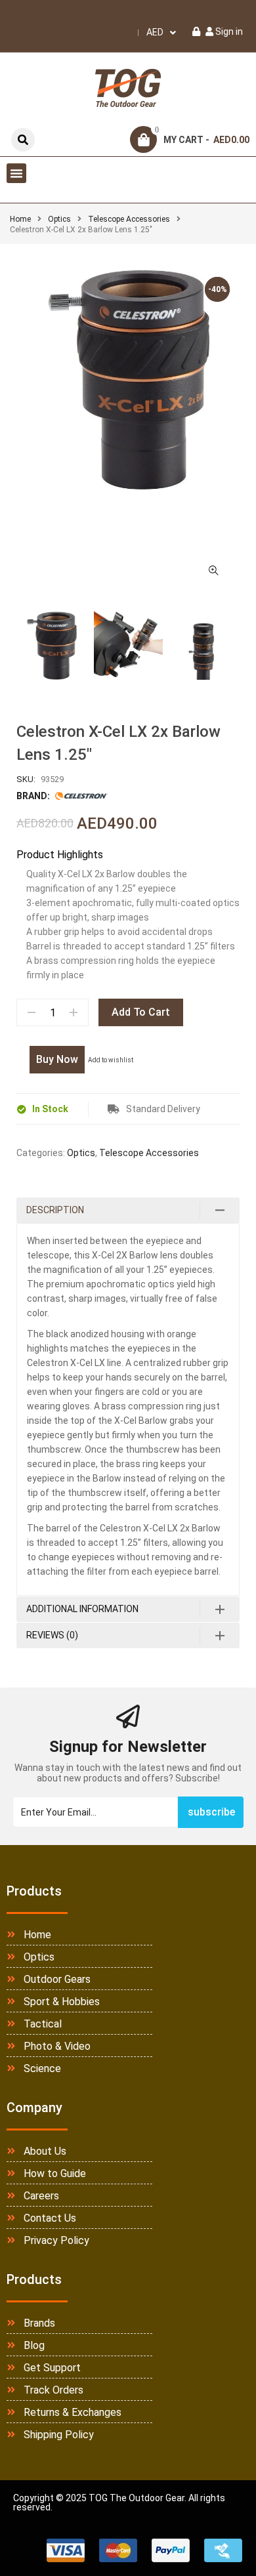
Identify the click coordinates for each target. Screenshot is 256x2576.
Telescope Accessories (129, 219)
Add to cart (141, 1012)
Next (240, 646)
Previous (16, 646)
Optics (59, 219)
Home (20, 219)
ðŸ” (213, 571)
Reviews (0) (52, 1635)
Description (55, 1210)
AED (155, 32)
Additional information (82, 1609)
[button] (16, 173)
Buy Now (57, 1059)
